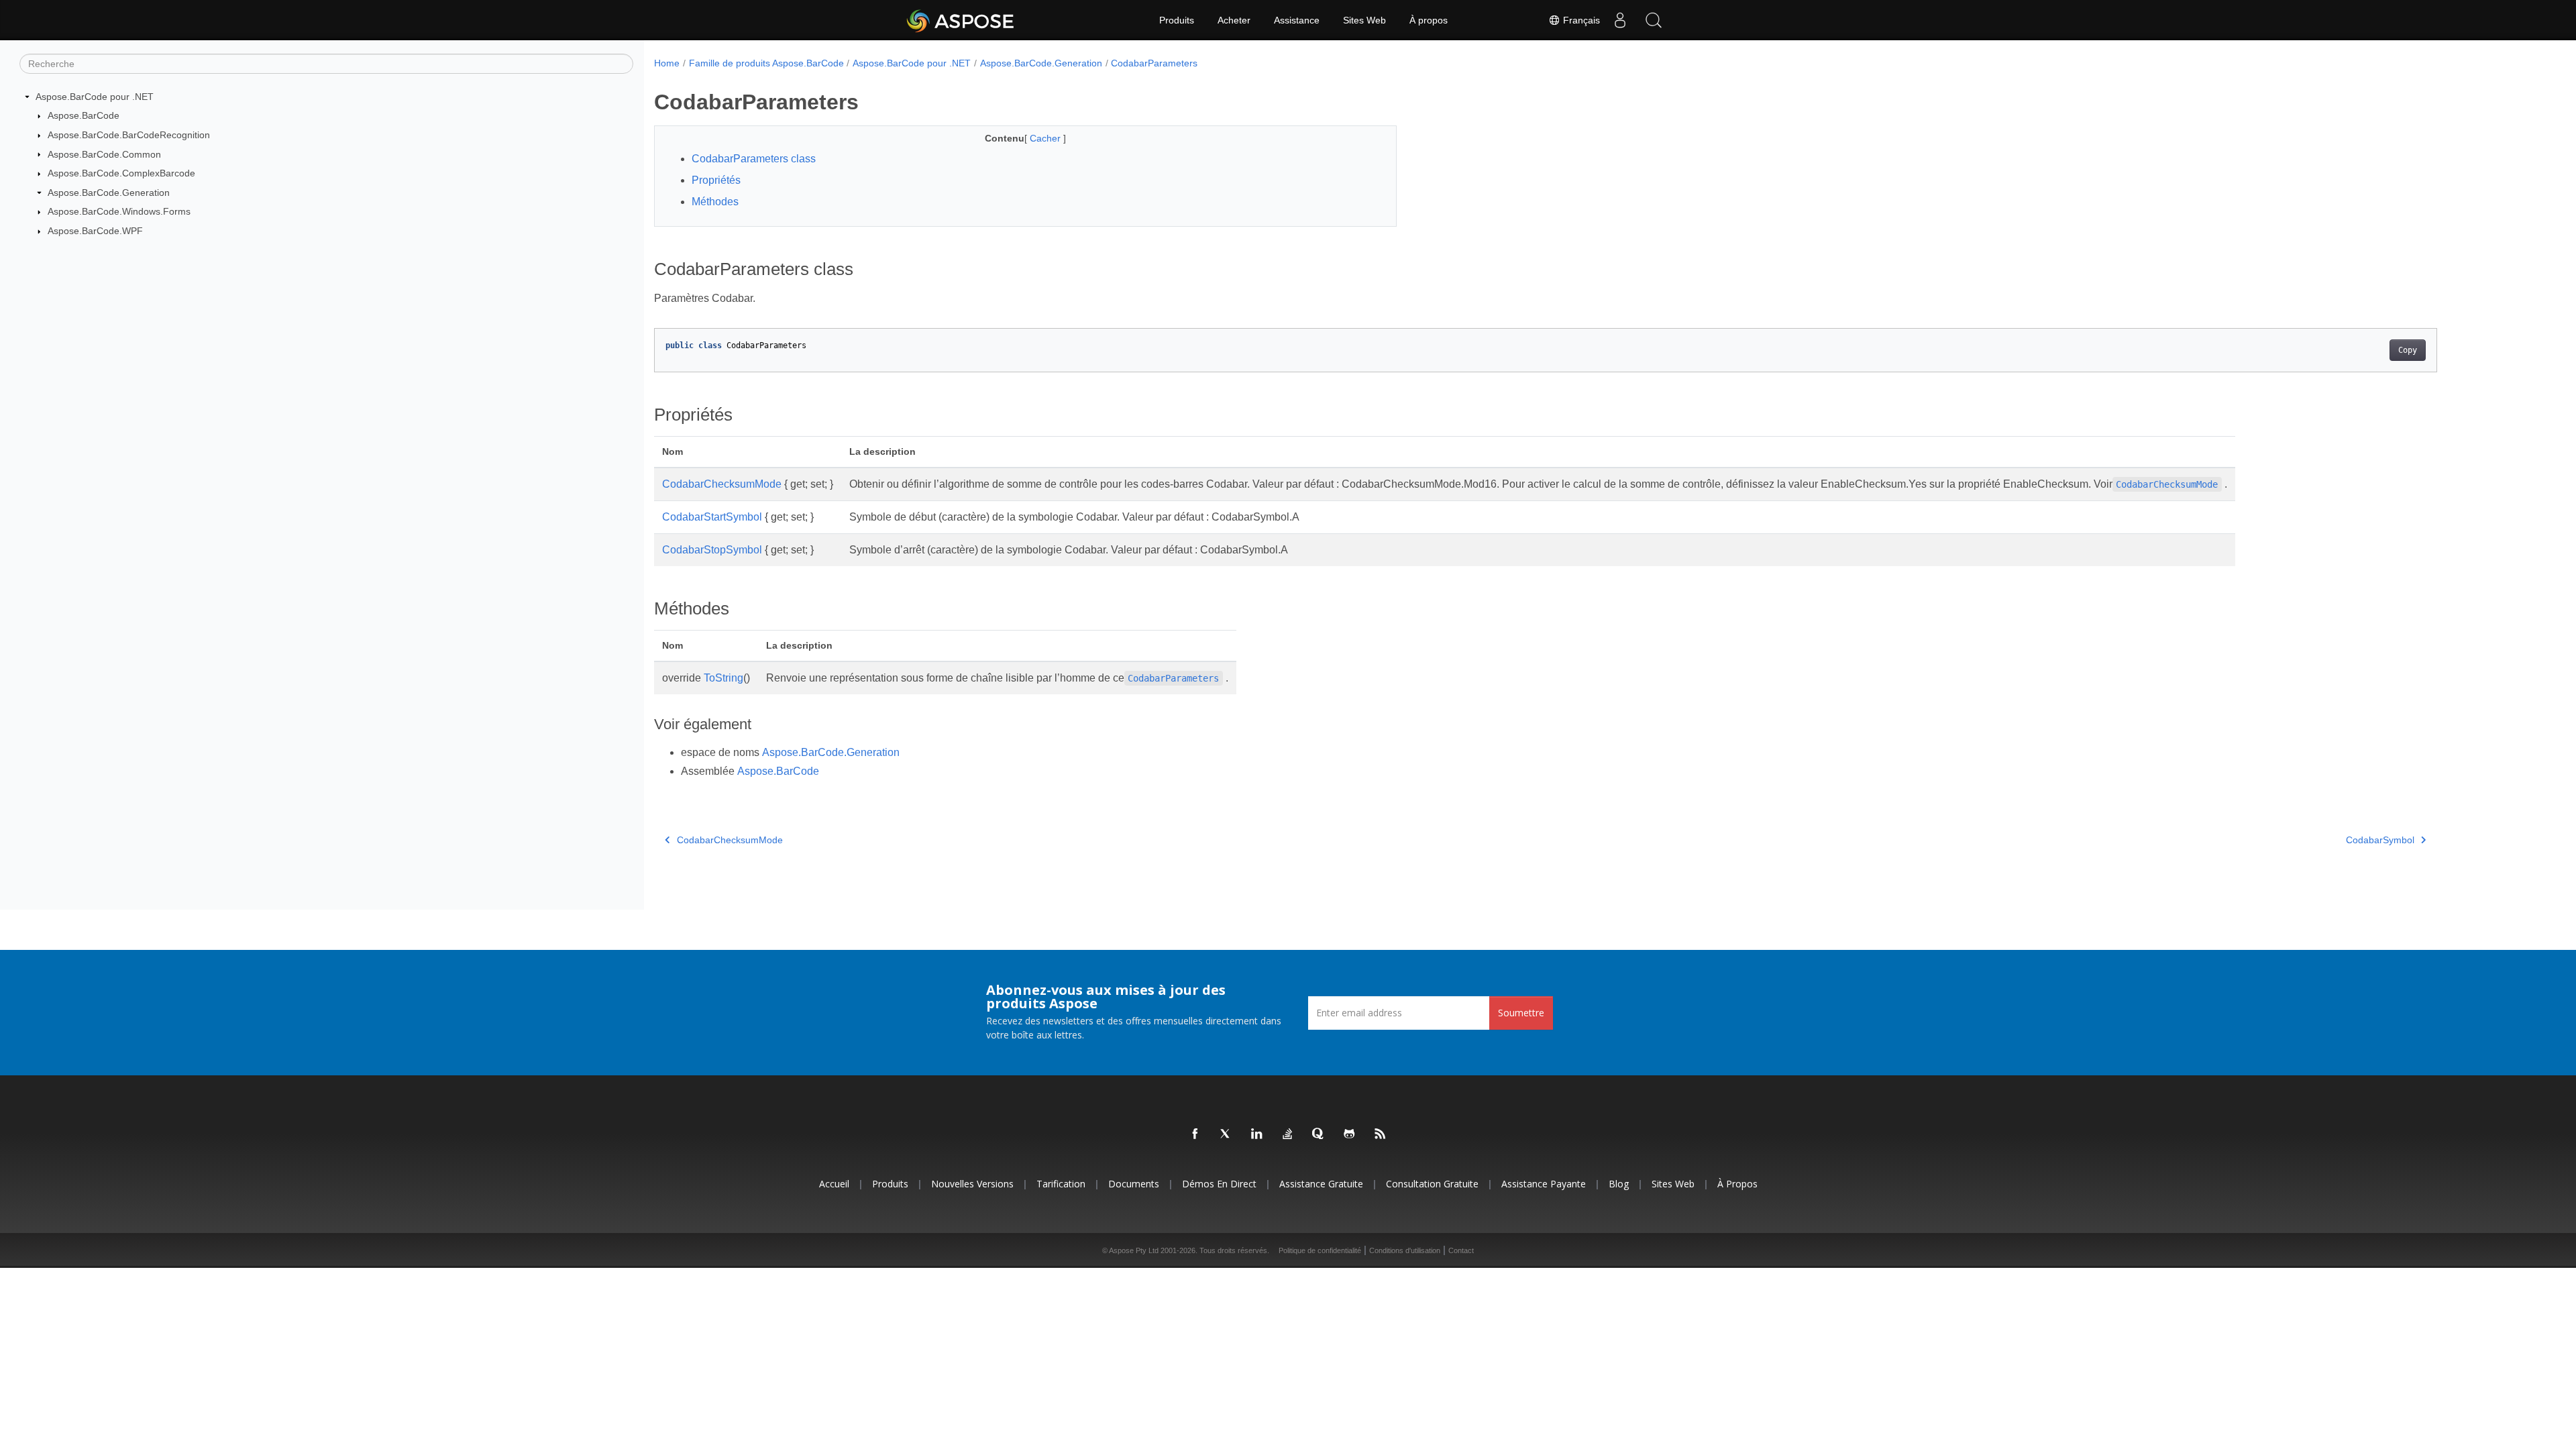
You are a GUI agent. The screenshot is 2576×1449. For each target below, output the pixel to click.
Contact (1461, 1250)
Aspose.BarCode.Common (104, 154)
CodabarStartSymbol (712, 517)
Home (667, 63)
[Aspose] (961, 20)
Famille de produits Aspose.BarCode (766, 63)
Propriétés (716, 180)
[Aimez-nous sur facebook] (1195, 1134)
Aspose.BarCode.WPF (95, 231)
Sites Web (1364, 20)
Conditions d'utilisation (1405, 1250)
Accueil (834, 1184)
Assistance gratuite (1321, 1184)
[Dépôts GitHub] (1350, 1134)
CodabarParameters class (754, 159)
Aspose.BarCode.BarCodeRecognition (129, 135)
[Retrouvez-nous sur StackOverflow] (1288, 1134)
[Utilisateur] (1620, 20)
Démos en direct (1219, 1184)
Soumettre (1521, 1013)
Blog (1619, 1184)
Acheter (1234, 20)
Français (1580, 20)
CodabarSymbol (2380, 840)
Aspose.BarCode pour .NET (95, 97)
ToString (723, 678)
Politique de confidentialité (1320, 1250)
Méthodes (715, 202)
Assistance (1297, 20)
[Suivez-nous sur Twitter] (1226, 1134)
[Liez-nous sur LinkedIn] (1257, 1134)
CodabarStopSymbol (712, 550)
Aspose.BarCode (84, 115)
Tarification (1061, 1184)
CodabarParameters (1154, 63)
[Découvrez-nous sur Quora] (1319, 1134)
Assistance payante (1544, 1184)
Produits (1177, 20)
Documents (1134, 1184)
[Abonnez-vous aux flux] (1381, 1134)
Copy (2408, 350)
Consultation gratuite (1432, 1184)
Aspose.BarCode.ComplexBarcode (121, 173)
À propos (1429, 20)
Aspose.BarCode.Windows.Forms (119, 211)
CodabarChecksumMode (722, 484)
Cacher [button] (1046, 138)
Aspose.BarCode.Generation (109, 193)
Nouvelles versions (972, 1184)
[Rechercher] (1654, 20)
